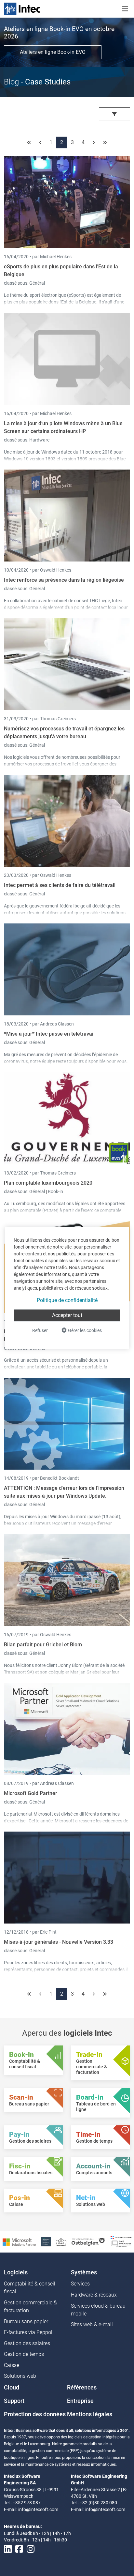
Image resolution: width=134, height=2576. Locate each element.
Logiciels (16, 2272)
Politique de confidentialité (67, 1300)
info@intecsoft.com (38, 2509)
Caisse (12, 2365)
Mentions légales (90, 2414)
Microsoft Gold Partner (31, 1793)
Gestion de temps (24, 2354)
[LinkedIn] (8, 2549)
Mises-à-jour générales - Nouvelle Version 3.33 (59, 1942)
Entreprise (80, 2401)
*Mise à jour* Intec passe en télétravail (49, 1034)
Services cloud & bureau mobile (98, 2310)
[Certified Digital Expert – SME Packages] (121, 2241)
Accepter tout (67, 1315)
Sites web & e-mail (92, 2324)
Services (80, 2284)
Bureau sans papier (26, 2321)
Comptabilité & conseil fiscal (30, 2288)
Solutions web (20, 2376)
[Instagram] (31, 2549)
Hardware (39, 440)
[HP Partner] (46, 2241)
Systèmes (84, 2272)
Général (37, 283)
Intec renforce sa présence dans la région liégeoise (64, 580)
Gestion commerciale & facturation (30, 2306)
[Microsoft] (19, 2242)
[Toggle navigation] (125, 9)
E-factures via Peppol (28, 2332)
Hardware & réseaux (94, 2295)
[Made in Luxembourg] (61, 2241)
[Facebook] (19, 2549)
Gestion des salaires (27, 2343)
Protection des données (35, 2414)
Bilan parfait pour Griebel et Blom (43, 1645)
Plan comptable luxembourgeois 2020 (48, 1183)
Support (14, 2401)
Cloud (12, 2388)
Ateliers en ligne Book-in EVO (53, 52)
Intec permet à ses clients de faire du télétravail (60, 885)
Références (82, 2388)
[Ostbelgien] (88, 2241)
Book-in (55, 1191)
